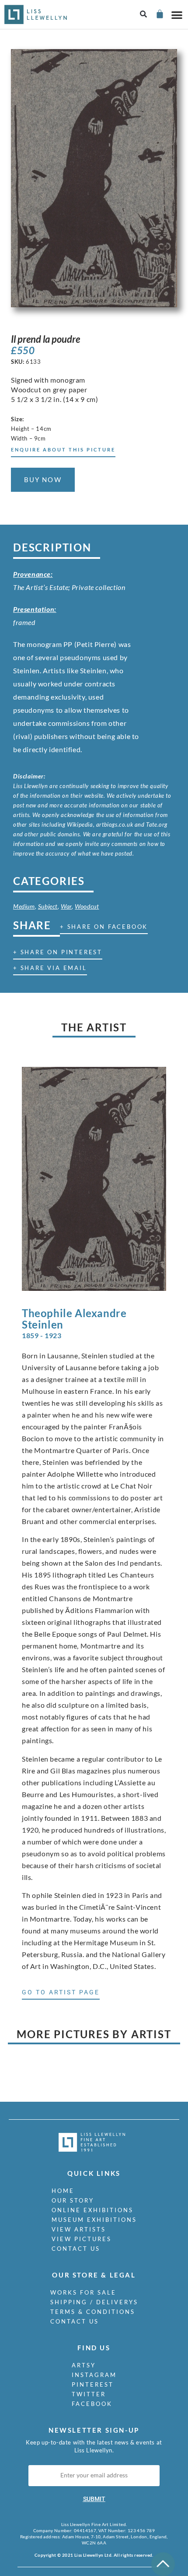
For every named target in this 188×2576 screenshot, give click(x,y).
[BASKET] (159, 14)
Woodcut (87, 906)
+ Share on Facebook (104, 927)
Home (63, 2191)
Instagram (94, 2375)
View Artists (79, 2229)
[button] (144, 15)
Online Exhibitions (92, 2210)
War (66, 906)
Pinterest (93, 2384)
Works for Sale (83, 2292)
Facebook (92, 2404)
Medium (24, 906)
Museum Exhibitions (94, 2220)
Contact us (76, 2249)
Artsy (84, 2365)
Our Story (73, 2200)
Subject (48, 906)
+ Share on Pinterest (58, 952)
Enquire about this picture (63, 449)
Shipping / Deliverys (94, 2302)
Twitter (89, 2394)
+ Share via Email (50, 968)
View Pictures (82, 2239)
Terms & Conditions (93, 2312)
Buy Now (43, 480)
